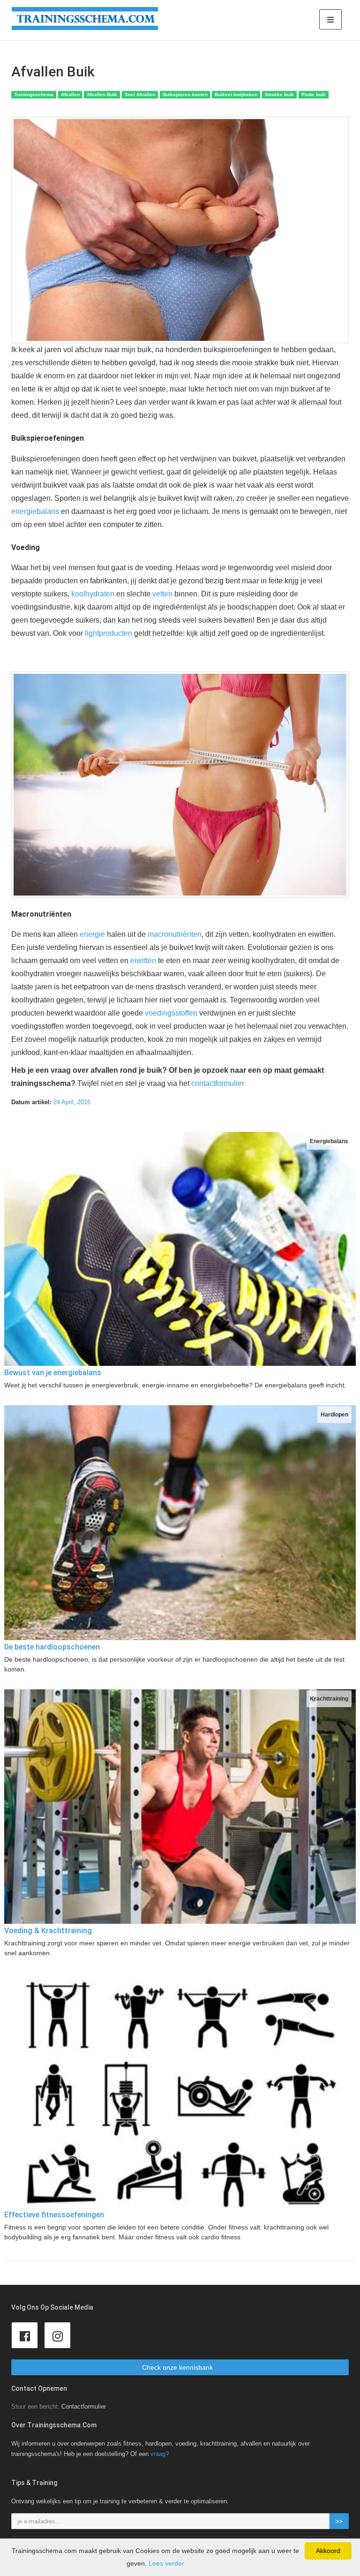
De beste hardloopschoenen (52, 1647)
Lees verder (166, 2563)
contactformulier (218, 1083)
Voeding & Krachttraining (48, 1931)
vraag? (160, 2454)
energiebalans (35, 511)
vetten (162, 594)
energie (92, 934)
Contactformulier (84, 2407)
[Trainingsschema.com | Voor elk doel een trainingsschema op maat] (85, 19)
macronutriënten (175, 934)
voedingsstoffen (171, 1013)
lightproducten (109, 633)
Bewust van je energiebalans (53, 1373)
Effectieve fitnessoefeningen (54, 2215)
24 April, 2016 (72, 1102)
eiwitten (143, 960)
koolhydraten (93, 594)
